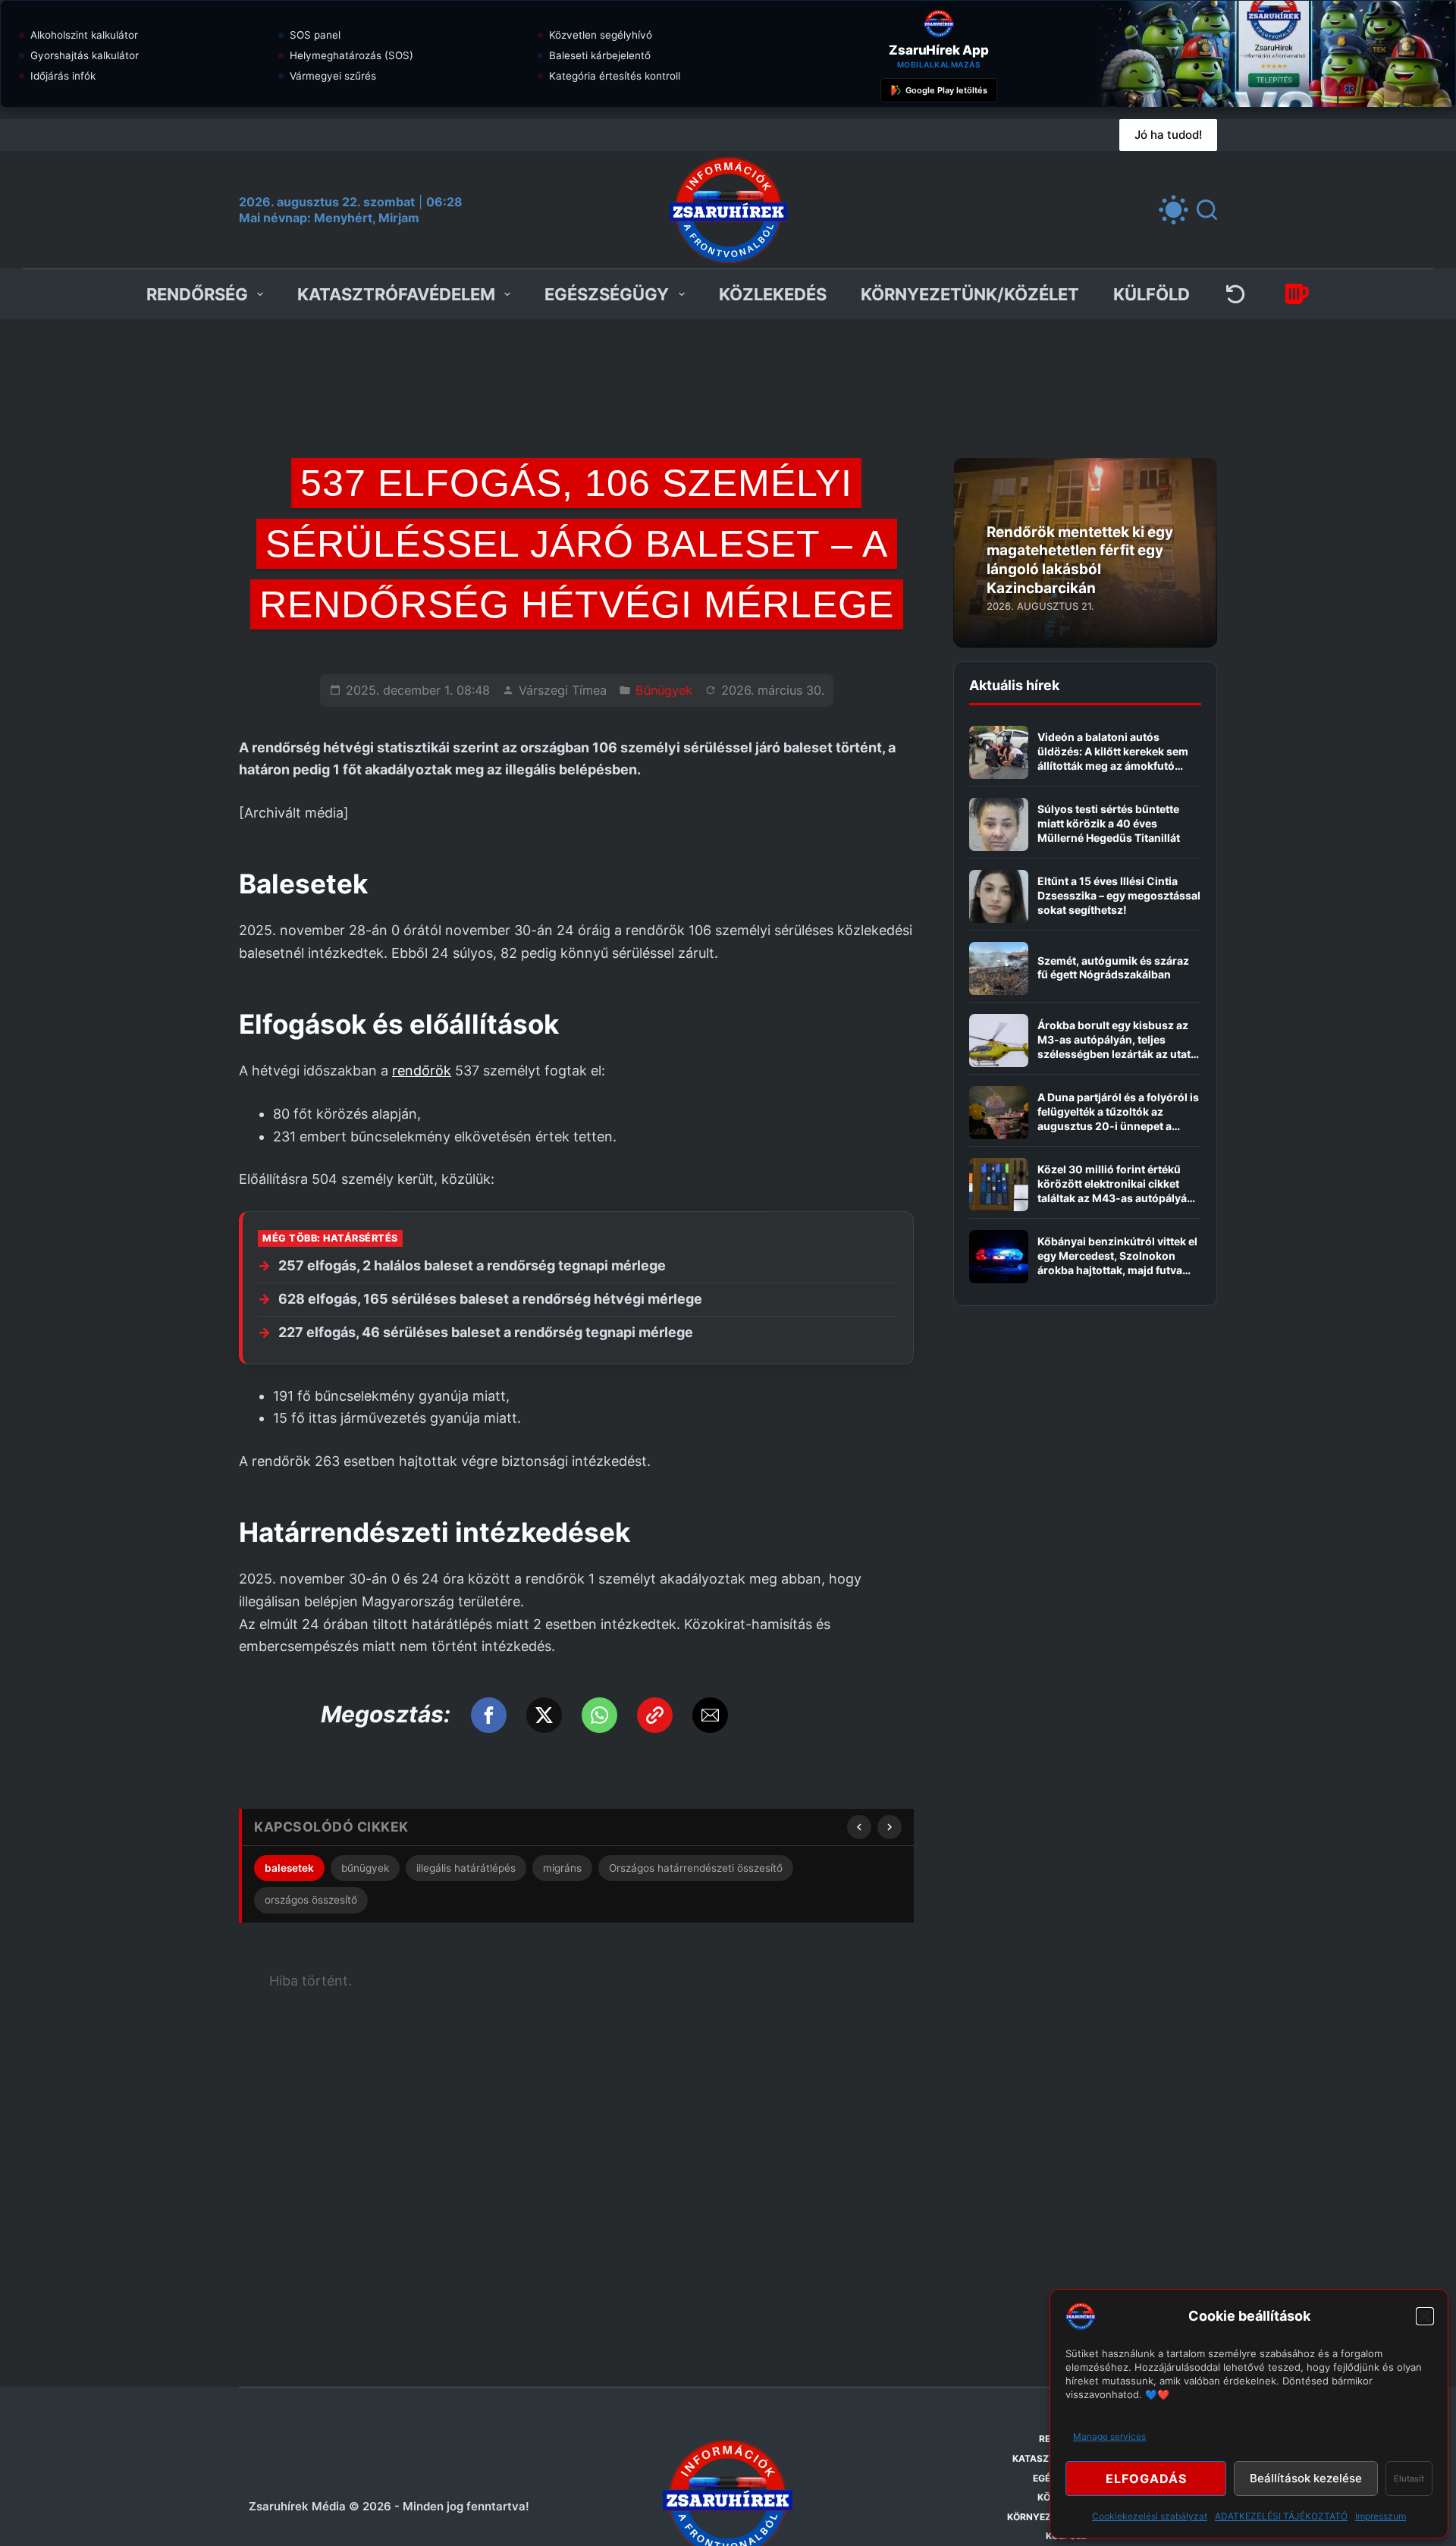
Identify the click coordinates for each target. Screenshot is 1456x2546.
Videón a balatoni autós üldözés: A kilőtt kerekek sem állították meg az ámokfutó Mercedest (1113, 758)
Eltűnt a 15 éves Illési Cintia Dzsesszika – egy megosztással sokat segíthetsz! (1119, 895)
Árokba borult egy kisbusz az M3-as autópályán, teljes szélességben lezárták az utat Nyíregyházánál (1114, 1047)
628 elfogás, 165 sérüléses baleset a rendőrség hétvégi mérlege (490, 1299)
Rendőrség (197, 294)
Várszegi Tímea (563, 690)
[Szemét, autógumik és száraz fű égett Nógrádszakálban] (999, 968)
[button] (1425, 2316)
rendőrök (422, 1071)
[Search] (1207, 210)
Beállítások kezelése (1306, 2478)
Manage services (1109, 2436)
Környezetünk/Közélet (970, 294)
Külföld (1152, 294)
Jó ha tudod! (1168, 135)
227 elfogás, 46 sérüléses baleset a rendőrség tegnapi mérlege (486, 1332)
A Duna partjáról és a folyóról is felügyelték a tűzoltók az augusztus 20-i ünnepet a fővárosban (1118, 1119)
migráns (562, 1868)
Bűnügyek (664, 690)
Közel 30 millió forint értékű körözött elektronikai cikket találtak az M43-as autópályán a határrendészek (1116, 1191)
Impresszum (1381, 2516)
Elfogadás (1146, 2479)
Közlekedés (773, 294)
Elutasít (1409, 2479)
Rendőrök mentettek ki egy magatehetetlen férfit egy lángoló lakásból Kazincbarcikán (1080, 560)
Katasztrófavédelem (396, 294)
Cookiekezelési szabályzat (1150, 2516)
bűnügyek (365, 1868)
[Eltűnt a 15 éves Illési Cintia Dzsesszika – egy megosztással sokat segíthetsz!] (999, 896)
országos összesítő (311, 1900)
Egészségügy (607, 294)
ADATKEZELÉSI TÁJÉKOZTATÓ (1281, 2516)
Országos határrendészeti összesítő (696, 1868)
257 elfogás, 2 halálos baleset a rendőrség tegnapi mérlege (472, 1265)
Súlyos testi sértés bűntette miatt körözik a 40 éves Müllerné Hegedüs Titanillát (1109, 823)
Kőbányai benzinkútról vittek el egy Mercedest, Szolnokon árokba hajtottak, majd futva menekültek (1117, 1263)
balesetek (289, 1868)
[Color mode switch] (1174, 210)
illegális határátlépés (466, 1868)
